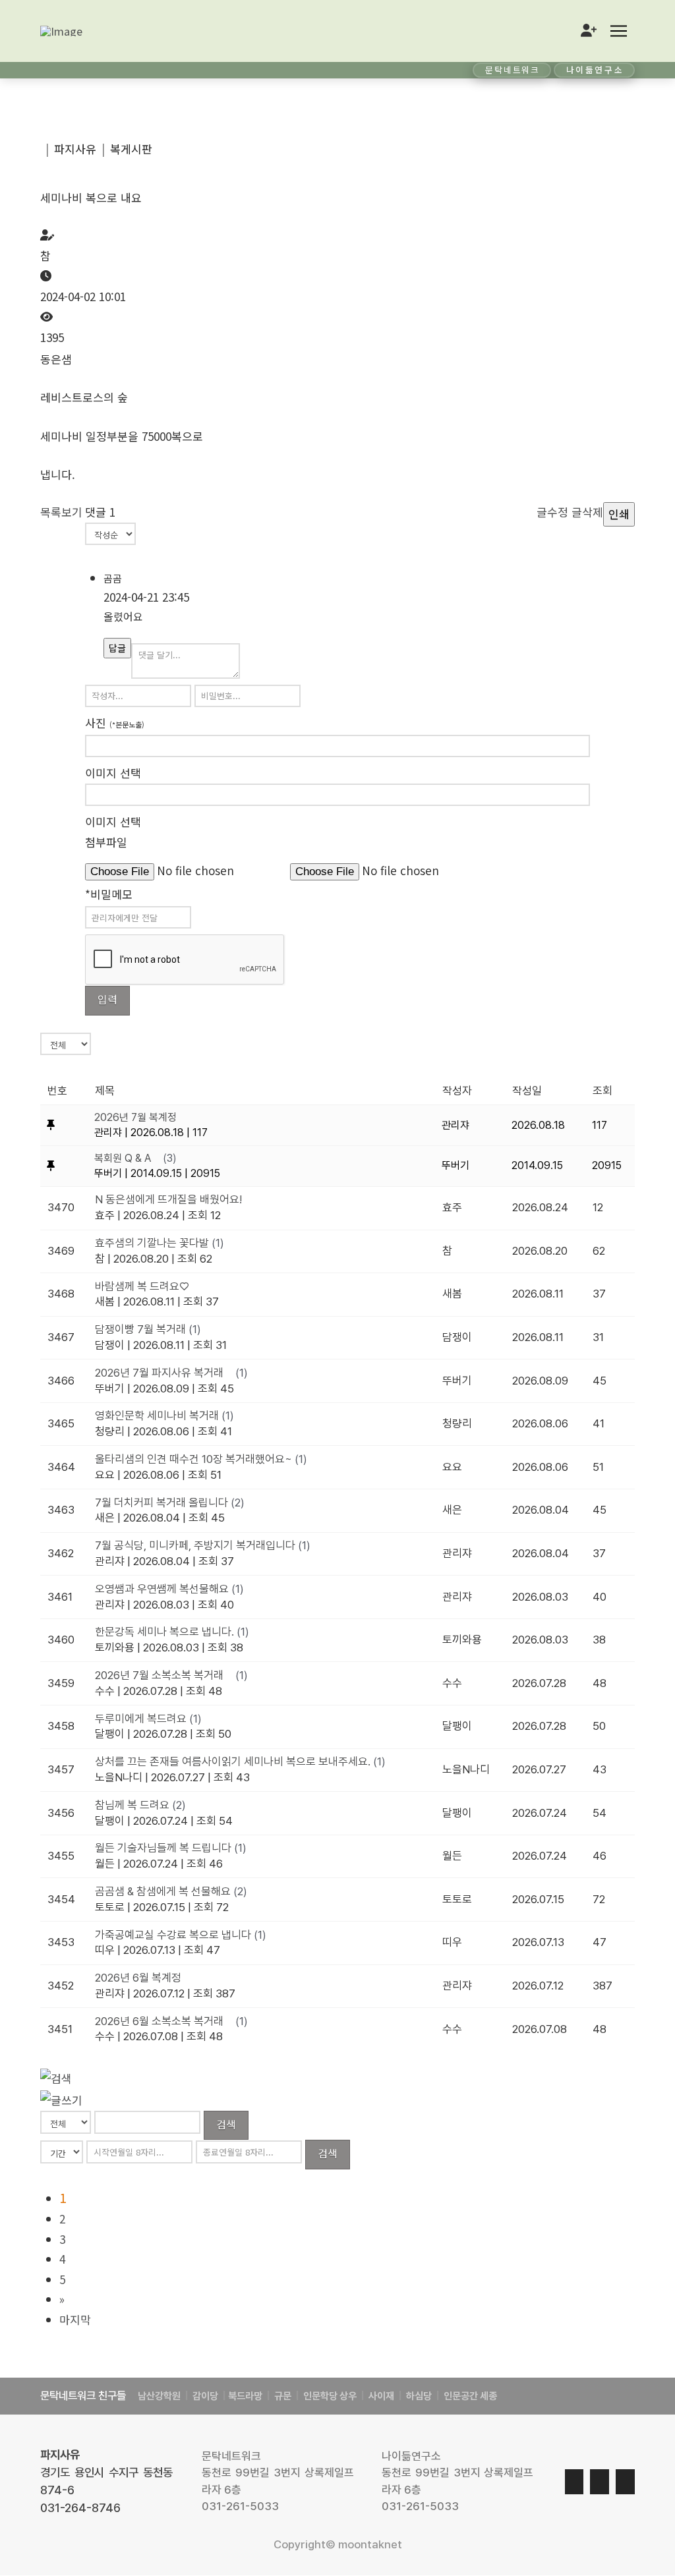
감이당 (206, 2396)
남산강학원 (159, 2396)
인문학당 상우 (331, 2396)
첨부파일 (106, 842)
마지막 (75, 2319)
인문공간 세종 (470, 2396)
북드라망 (245, 2396)
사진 (115, 723)
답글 (117, 648)
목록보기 (61, 512)
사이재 (380, 2396)
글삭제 (587, 512)
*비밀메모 (109, 894)
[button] (618, 31)
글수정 (552, 512)
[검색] (56, 2077)
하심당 (419, 2396)
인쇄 (619, 514)
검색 (226, 2124)
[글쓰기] (61, 2099)
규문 (283, 2396)
